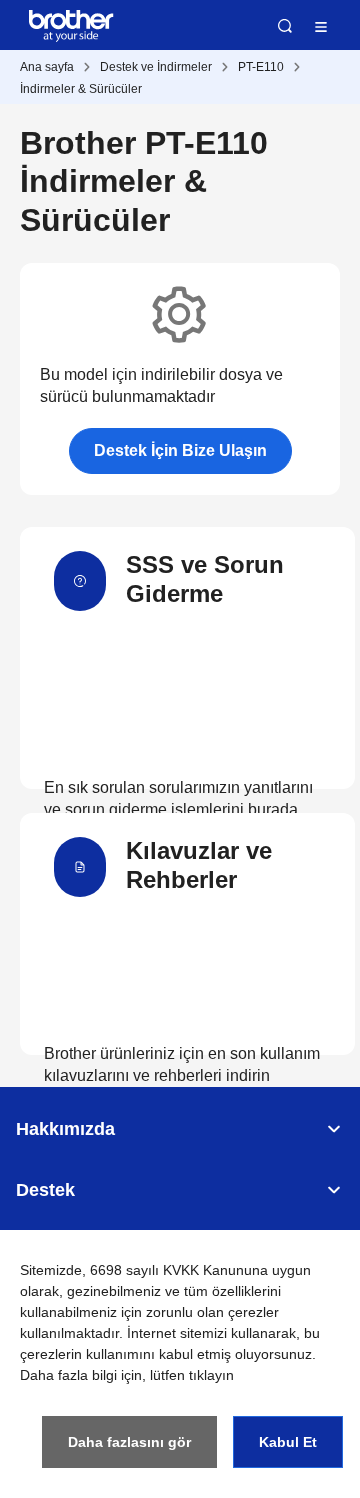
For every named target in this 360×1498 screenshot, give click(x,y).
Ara (285, 26)
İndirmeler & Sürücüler (81, 89)
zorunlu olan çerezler (212, 1312)
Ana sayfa (47, 67)
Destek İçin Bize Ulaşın (180, 450)
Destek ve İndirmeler (156, 67)
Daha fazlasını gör (129, 1442)
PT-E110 (261, 67)
